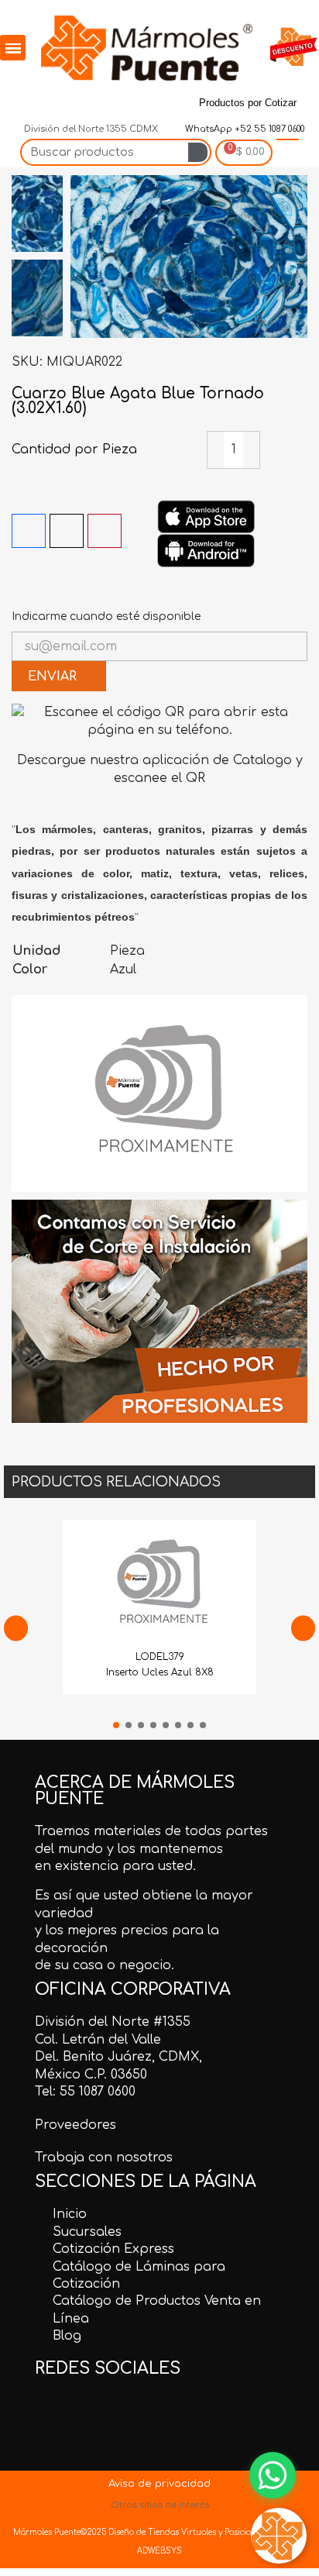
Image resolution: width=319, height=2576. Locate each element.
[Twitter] (53, 98)
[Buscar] (198, 152)
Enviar (54, 677)
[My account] (288, 153)
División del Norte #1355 (113, 2022)
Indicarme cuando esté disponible (106, 616)
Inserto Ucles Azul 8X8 (160, 1672)
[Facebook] (18, 98)
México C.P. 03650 (91, 2075)
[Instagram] (125, 98)
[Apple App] (206, 516)
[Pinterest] (89, 98)
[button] (84, 257)
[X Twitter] (67, 531)
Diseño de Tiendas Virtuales (161, 2532)
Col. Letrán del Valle (98, 2040)
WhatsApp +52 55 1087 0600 (244, 129)
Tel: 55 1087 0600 (85, 2092)
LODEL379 (160, 1657)
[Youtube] (160, 98)
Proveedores (75, 2125)
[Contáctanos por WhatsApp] (273, 2475)
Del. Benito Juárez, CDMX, (118, 2057)
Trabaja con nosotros (104, 2158)
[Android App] (206, 550)
